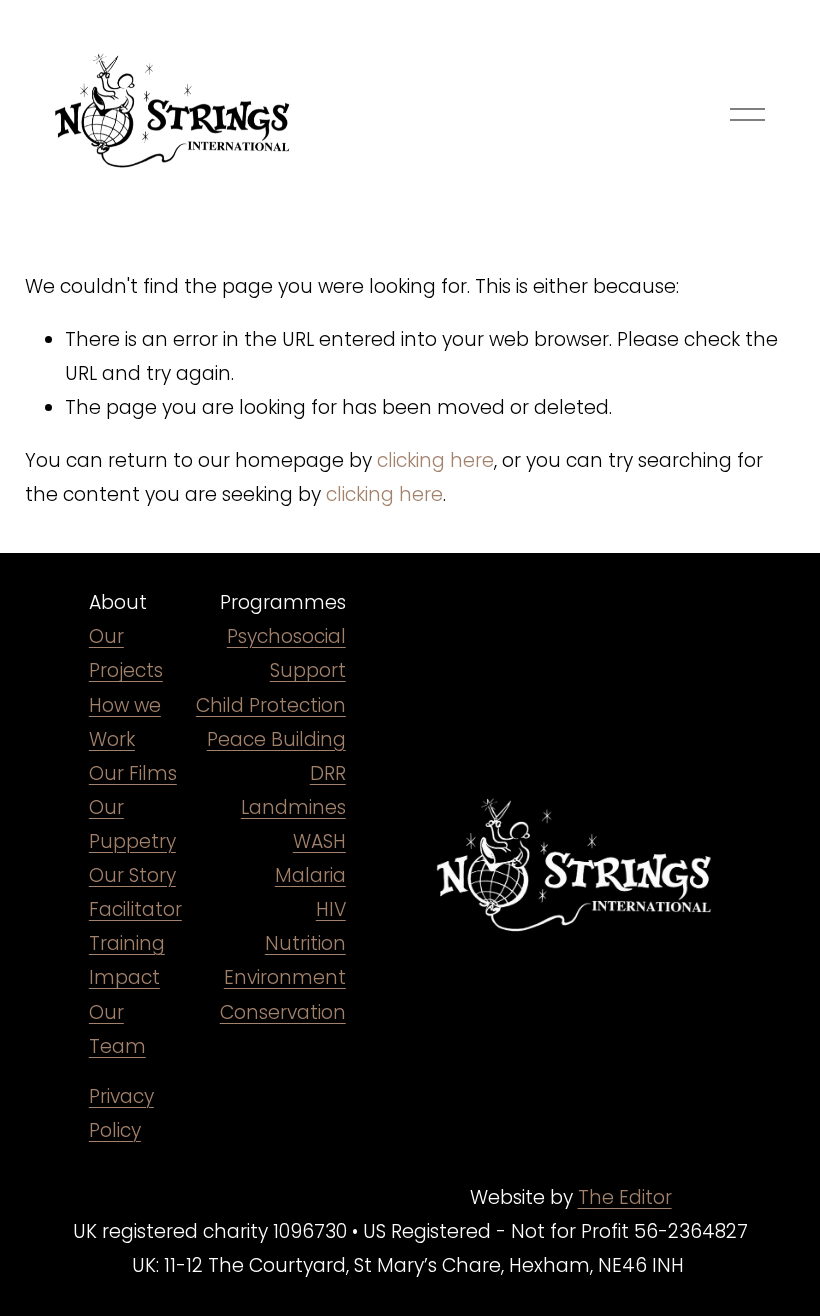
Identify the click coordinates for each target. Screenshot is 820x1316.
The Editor (625, 1197)
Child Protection (271, 705)
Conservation (283, 1012)
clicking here (435, 460)
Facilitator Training (135, 926)
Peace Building (276, 739)
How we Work (125, 722)
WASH (319, 841)
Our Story (132, 875)
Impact (124, 977)
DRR (328, 773)
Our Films (133, 773)
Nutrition (305, 943)
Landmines (293, 807)
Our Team (117, 1029)
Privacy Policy (121, 1113)
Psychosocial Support (286, 653)
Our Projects (126, 653)
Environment (285, 977)
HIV (331, 909)
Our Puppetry (132, 824)
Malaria (310, 875)
